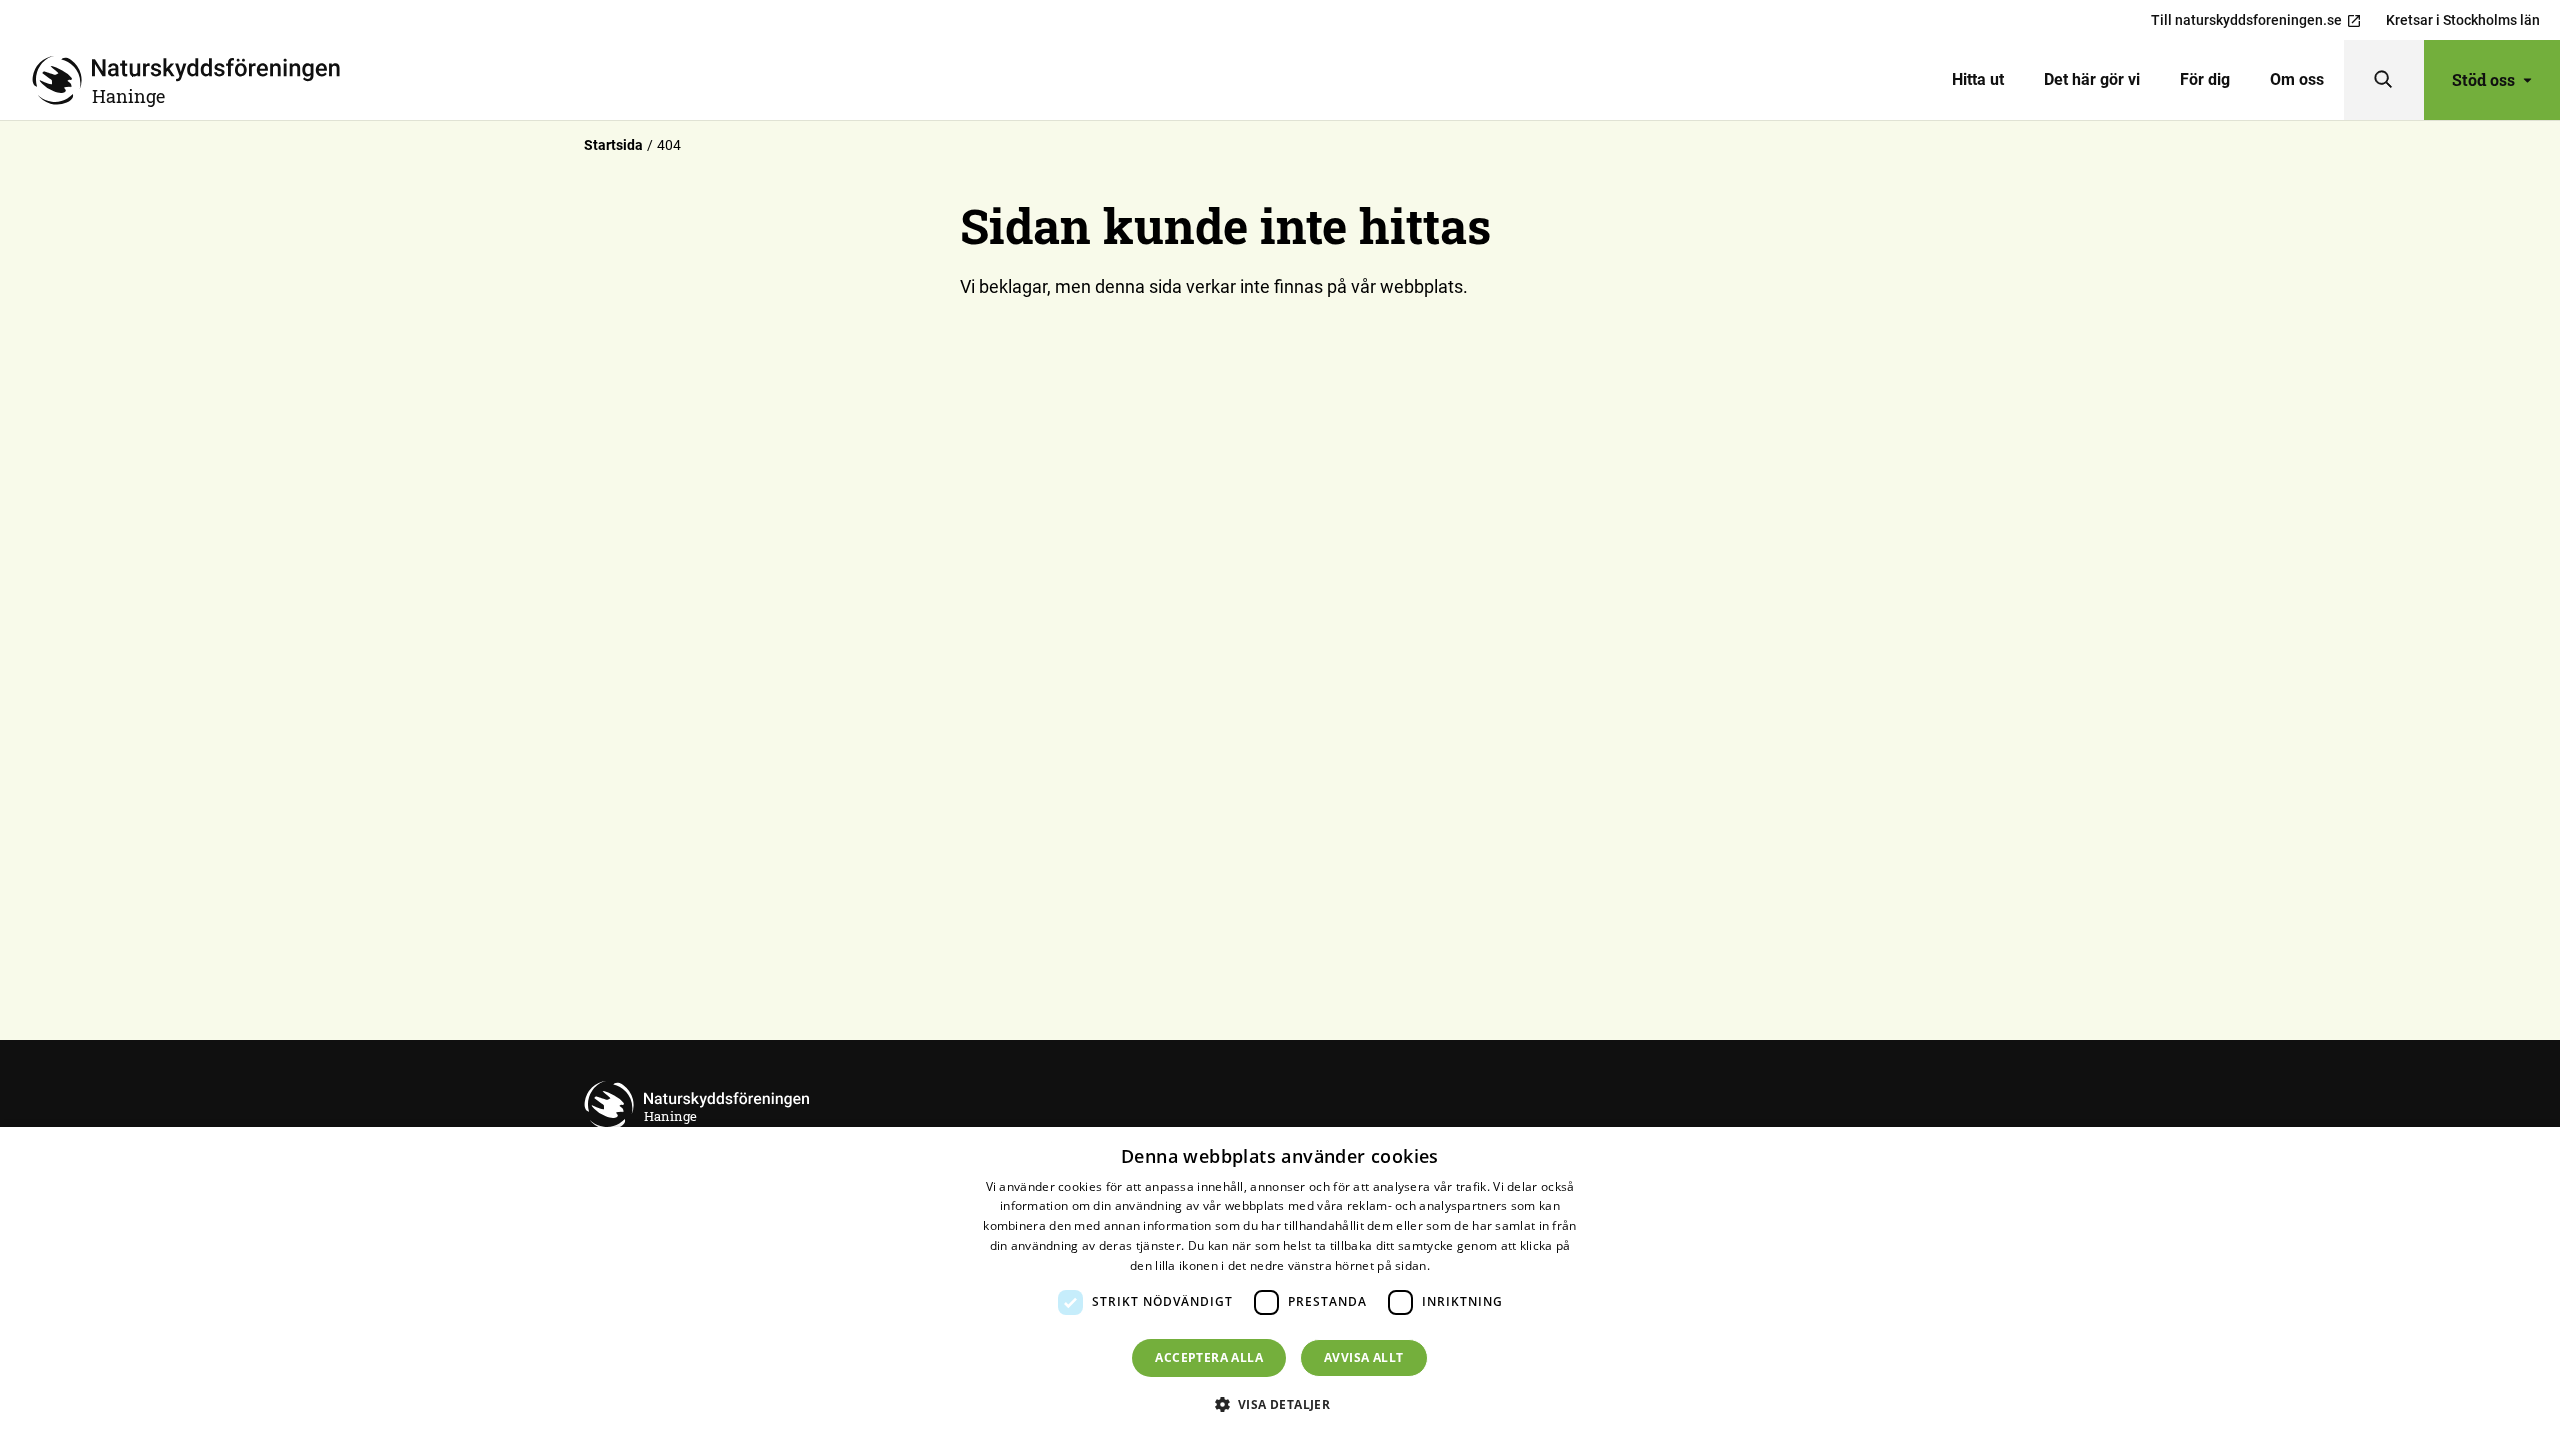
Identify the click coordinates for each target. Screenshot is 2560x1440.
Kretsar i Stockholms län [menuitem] (2463, 20)
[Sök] (2384, 80)
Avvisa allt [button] (1363, 1357)
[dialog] (1280, 1283)
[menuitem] (1978, 80)
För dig (2205, 79)
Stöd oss (2483, 79)
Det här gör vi (2092, 79)
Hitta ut (1978, 79)
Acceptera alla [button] (1209, 1357)
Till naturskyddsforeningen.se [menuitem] (2246, 20)
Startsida (613, 145)
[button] (1280, 1404)
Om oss (2297, 79)
